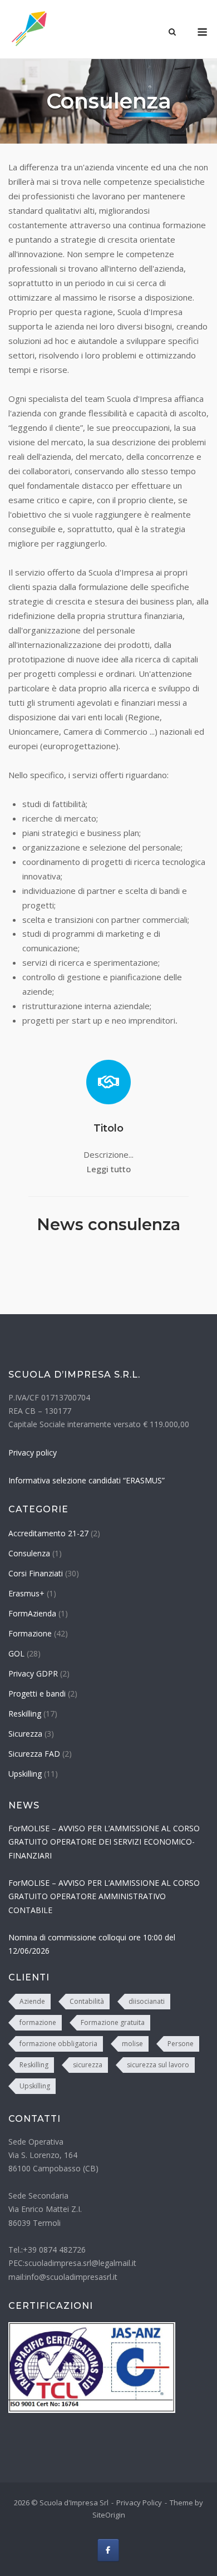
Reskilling (25, 1714)
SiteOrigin (109, 2515)
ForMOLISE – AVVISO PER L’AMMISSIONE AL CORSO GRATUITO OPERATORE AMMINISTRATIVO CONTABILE (104, 1896)
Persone (181, 2044)
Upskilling (25, 1774)
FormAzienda (32, 1613)
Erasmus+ (26, 1593)
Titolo (108, 1128)
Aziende (32, 2001)
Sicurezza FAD (34, 1754)
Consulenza (29, 1553)
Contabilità (87, 2001)
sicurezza (88, 2065)
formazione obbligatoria (58, 2044)
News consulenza (108, 1224)
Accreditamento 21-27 (48, 1533)
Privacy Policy (139, 2503)
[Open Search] (172, 33)
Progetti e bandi (37, 1693)
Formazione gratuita (113, 2022)
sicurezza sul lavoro (158, 2065)
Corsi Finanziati (36, 1573)
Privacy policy (33, 1452)
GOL (16, 1653)
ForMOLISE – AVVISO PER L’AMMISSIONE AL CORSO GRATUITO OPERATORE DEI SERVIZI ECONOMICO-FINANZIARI (104, 1842)
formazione (38, 2022)
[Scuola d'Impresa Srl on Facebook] (108, 2550)
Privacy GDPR (33, 1673)
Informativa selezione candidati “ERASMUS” (87, 1480)
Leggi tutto (109, 1169)
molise (132, 2044)
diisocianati (147, 2001)
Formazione (30, 1633)
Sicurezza (25, 1734)
